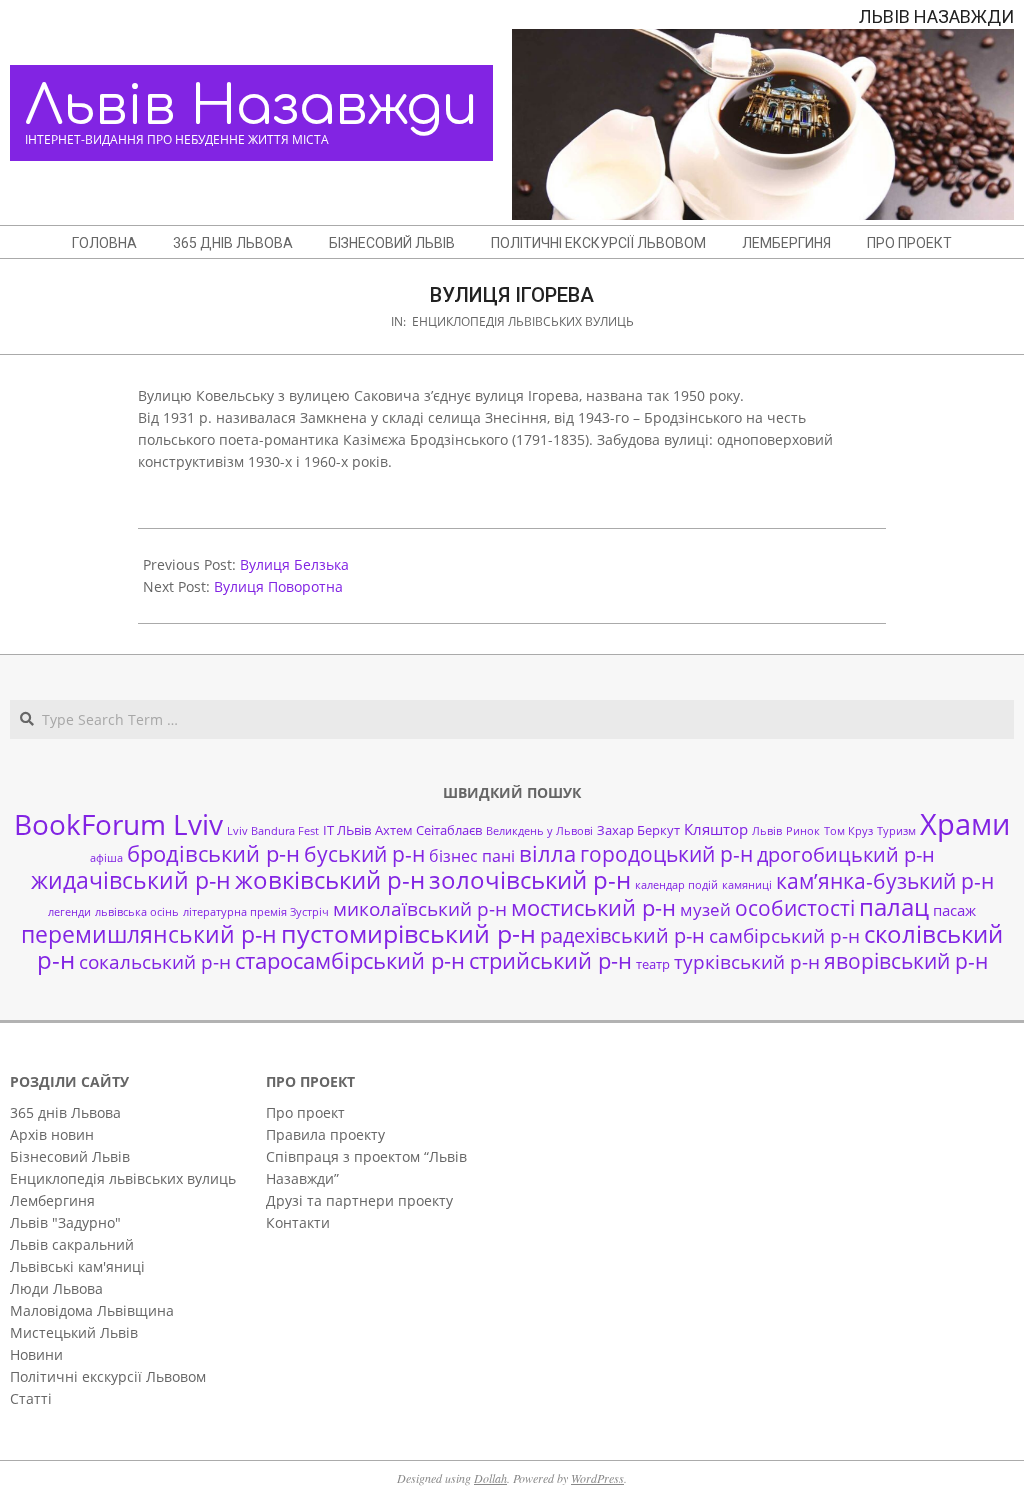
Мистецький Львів (74, 1332)
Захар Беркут (638, 830)
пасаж (954, 910)
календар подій (676, 885)
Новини (36, 1354)
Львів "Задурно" (65, 1222)
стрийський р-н (550, 960)
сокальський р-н (155, 961)
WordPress (597, 1478)
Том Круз (848, 831)
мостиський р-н (593, 907)
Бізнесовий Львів (70, 1156)
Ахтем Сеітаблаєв (428, 830)
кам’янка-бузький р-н (885, 881)
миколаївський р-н (420, 908)
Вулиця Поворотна (278, 586)
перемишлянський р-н (149, 934)
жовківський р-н (330, 879)
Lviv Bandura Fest (273, 831)
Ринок (803, 831)
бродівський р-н (213, 853)
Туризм (896, 831)
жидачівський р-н (131, 880)
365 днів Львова (65, 1112)
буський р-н (364, 853)
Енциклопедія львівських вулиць (523, 321)
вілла (547, 853)
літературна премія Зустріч (256, 912)
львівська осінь (137, 912)
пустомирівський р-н (408, 933)
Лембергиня (52, 1200)
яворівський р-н (906, 960)
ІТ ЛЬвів (347, 830)
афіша (106, 858)
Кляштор (716, 829)
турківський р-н (747, 961)
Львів (767, 831)
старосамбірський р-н (350, 960)
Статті (31, 1398)
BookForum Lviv (118, 824)
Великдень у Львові (539, 831)
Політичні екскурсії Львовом (108, 1376)
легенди (69, 912)
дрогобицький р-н (846, 854)
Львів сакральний (72, 1244)
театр (653, 964)
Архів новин (52, 1134)
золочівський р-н (530, 880)
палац (894, 907)
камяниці (747, 885)
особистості (795, 908)
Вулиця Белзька (294, 564)
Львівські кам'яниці (77, 1266)
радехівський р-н (622, 935)
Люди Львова (56, 1288)
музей (705, 909)
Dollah (490, 1478)
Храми (965, 824)
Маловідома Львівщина (92, 1310)
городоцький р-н (666, 853)
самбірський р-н (784, 935)
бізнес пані (472, 856)
